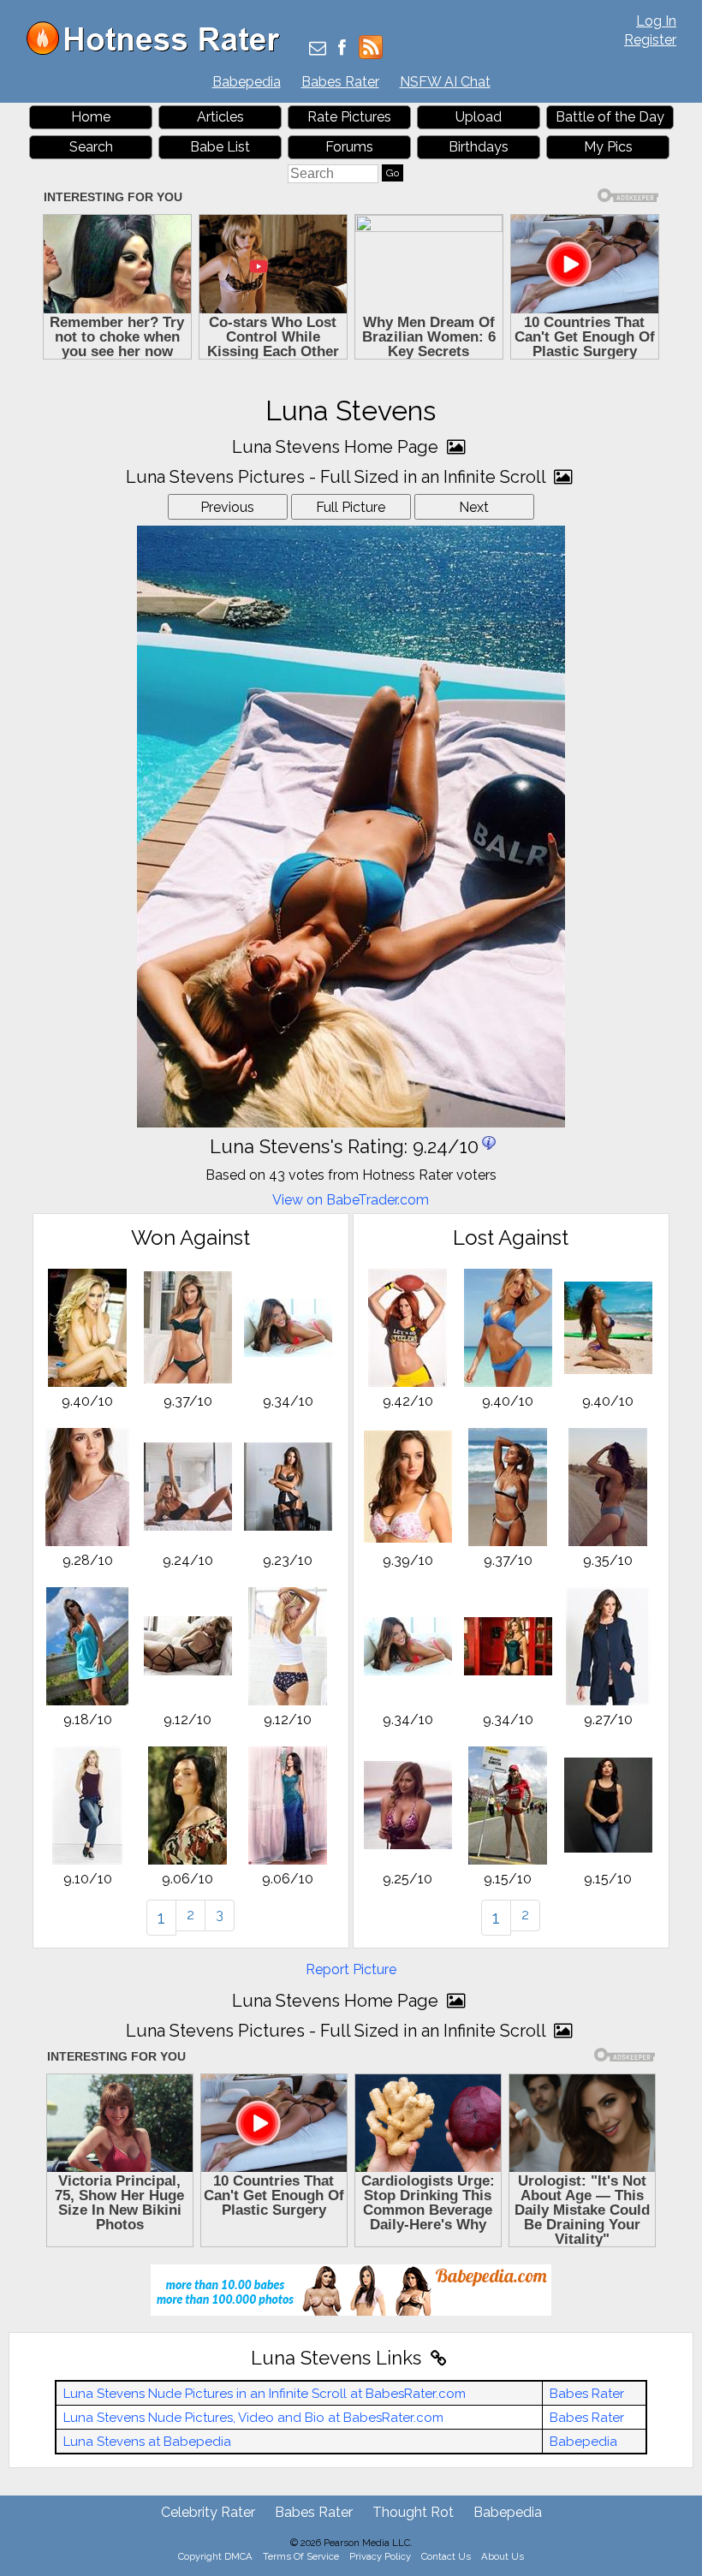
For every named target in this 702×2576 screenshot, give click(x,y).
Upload (479, 117)
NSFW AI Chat (445, 82)
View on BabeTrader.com (351, 1200)
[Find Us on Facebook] (342, 49)
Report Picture (351, 1969)
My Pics (608, 147)
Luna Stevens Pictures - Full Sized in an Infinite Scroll (338, 477)
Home (91, 117)
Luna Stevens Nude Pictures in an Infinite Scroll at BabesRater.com (265, 2394)
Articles (220, 117)
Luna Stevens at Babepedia (147, 2442)
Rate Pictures (349, 117)
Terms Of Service (301, 2556)
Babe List (220, 147)
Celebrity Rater (208, 2512)
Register (650, 40)
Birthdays (479, 147)
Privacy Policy (380, 2556)
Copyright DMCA (215, 2556)
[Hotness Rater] (159, 51)
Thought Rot (413, 2512)
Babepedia (247, 82)
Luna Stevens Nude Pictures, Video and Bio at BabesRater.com (253, 2418)
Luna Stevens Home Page (337, 447)
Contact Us (446, 2556)
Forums (349, 147)
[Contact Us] (318, 49)
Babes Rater (340, 82)
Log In (656, 21)
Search (91, 147)
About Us (503, 2556)
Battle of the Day (610, 117)
